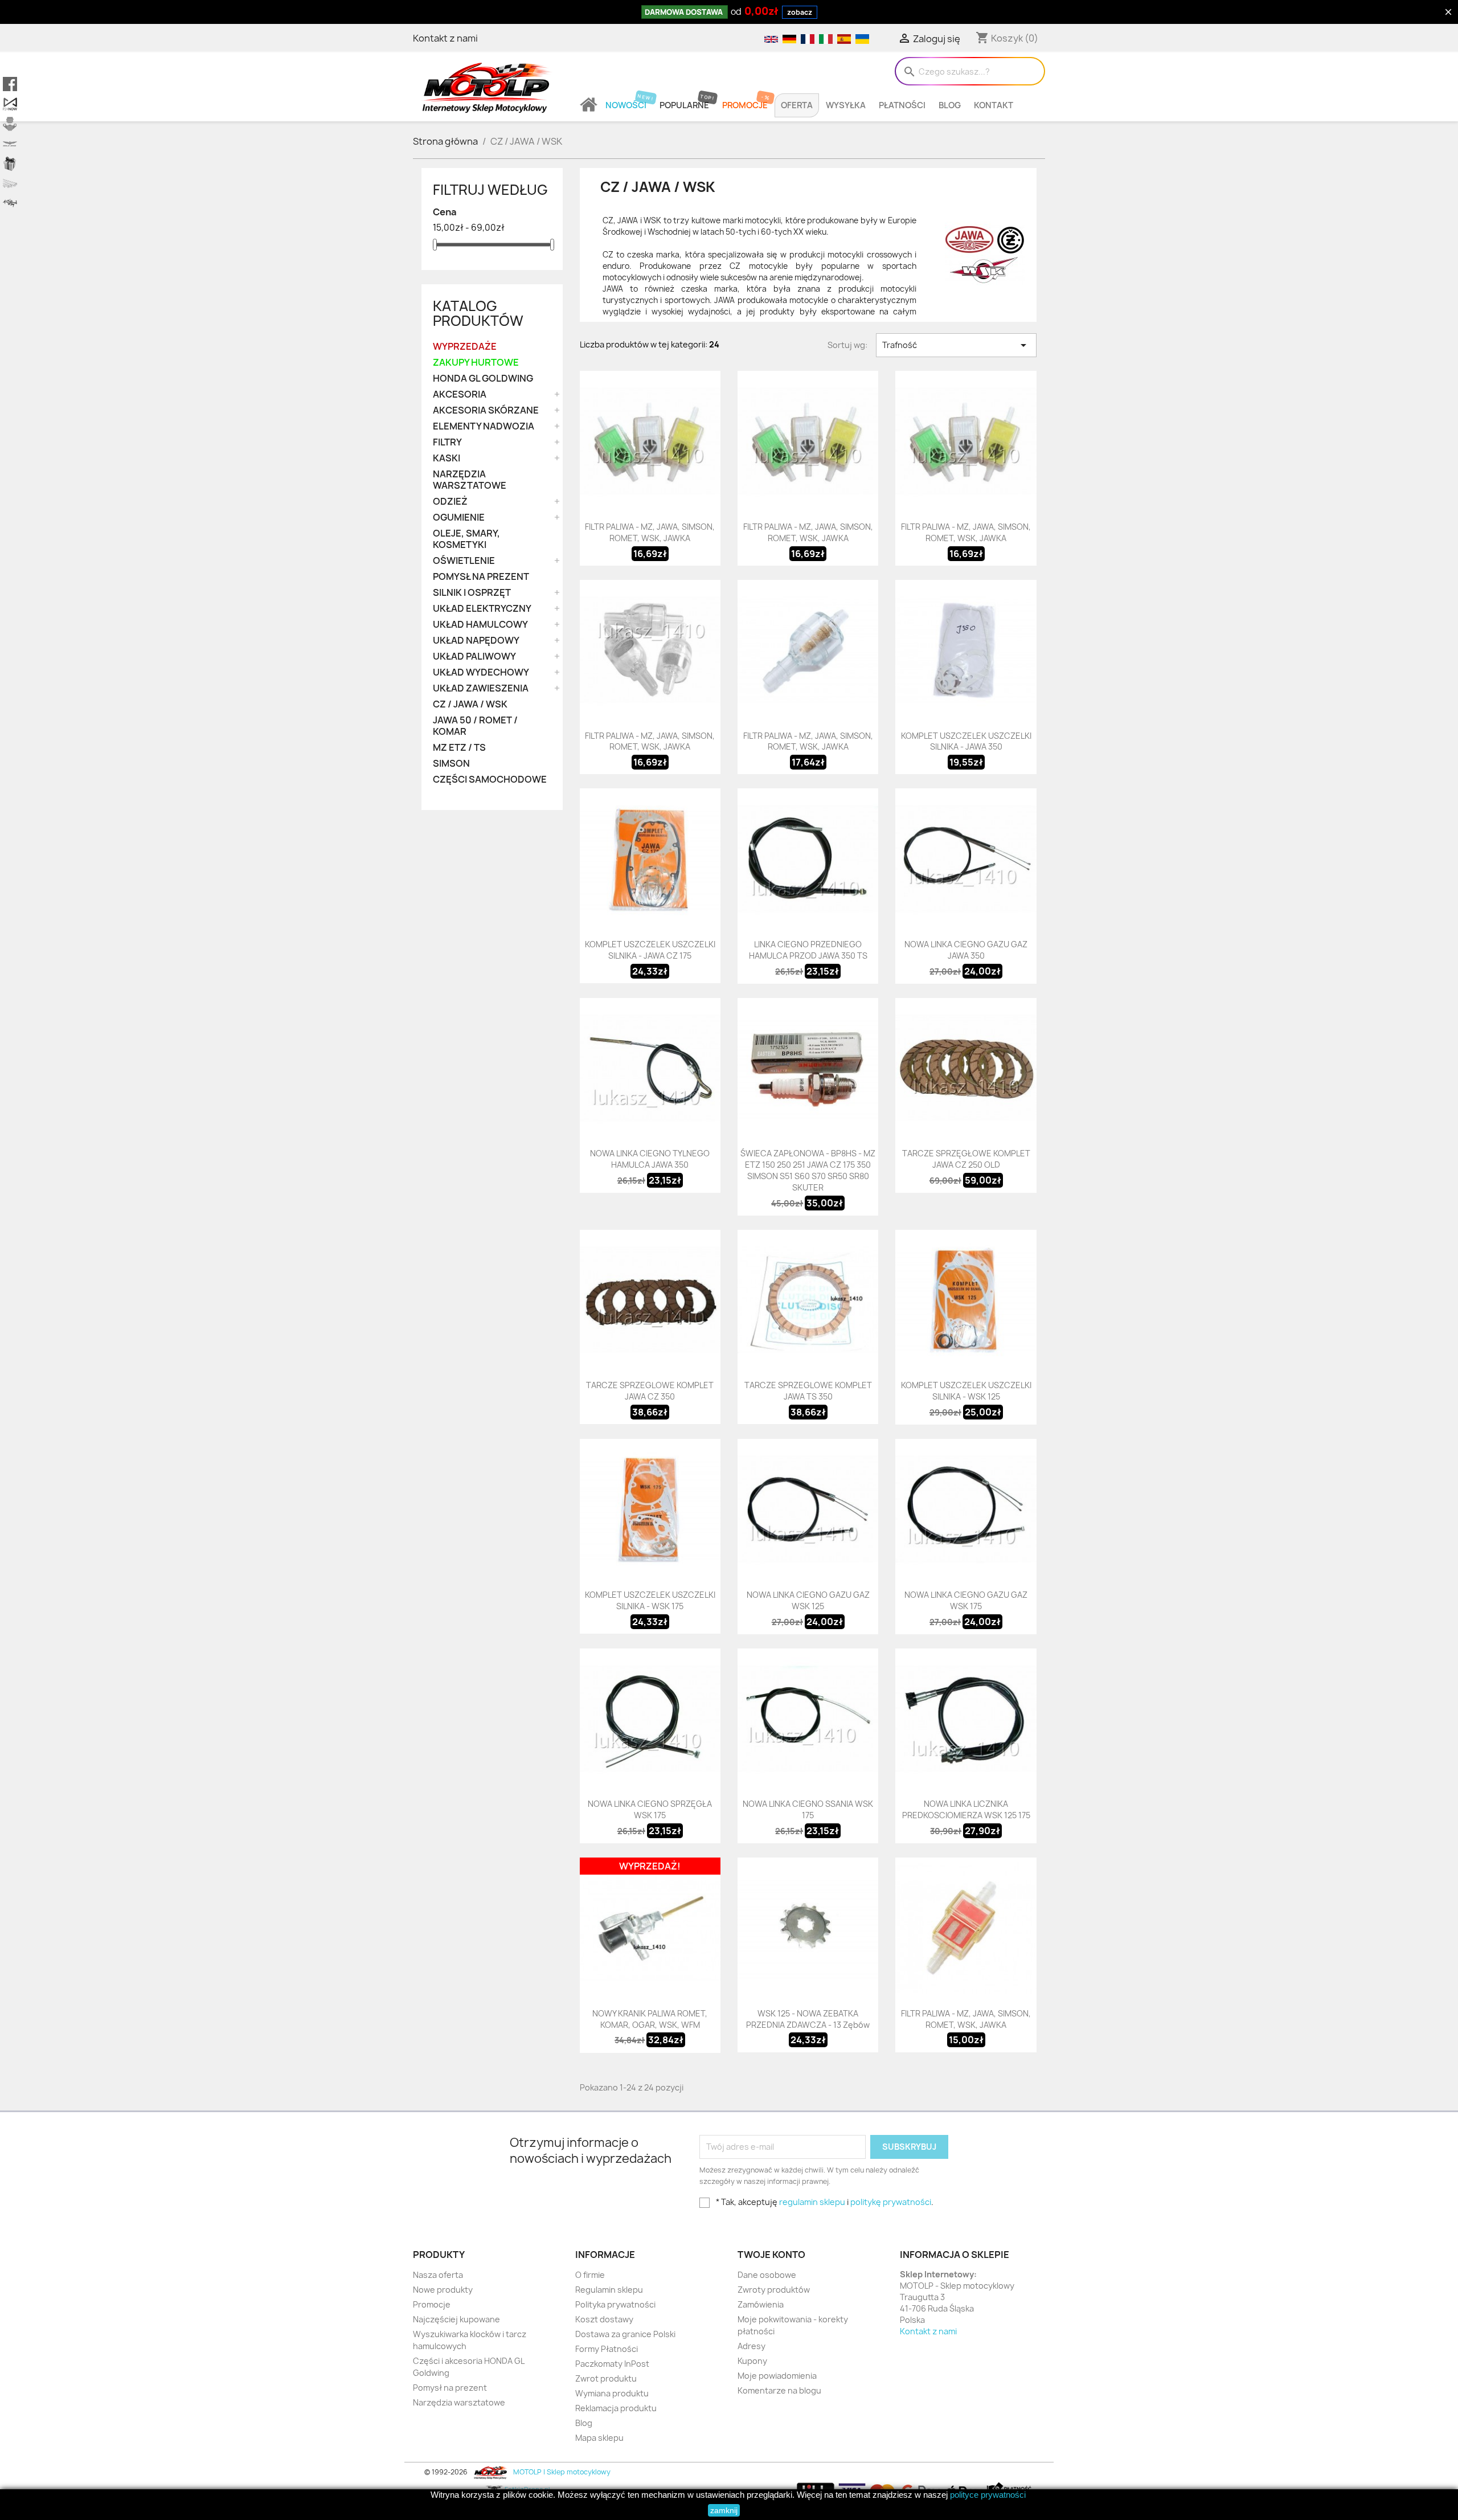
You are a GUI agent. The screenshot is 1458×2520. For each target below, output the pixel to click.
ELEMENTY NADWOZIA (484, 426)
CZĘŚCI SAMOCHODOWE (490, 780)
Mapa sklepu (599, 2438)
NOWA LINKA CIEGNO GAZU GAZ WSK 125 (808, 1600)
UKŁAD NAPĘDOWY (476, 641)
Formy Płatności (607, 2349)
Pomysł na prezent (450, 2388)
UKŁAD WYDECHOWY (481, 672)
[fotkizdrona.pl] (10, 204)
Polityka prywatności (615, 2304)
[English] (771, 38)
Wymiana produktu (612, 2393)
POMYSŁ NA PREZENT (481, 577)
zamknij (724, 2510)
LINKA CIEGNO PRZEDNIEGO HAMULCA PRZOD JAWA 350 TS (808, 950)
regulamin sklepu (812, 2202)
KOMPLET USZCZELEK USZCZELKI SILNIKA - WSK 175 (650, 1600)
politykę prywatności (891, 2202)
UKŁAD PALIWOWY (474, 656)
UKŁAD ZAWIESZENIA (481, 688)
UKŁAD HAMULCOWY (480, 625)
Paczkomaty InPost (612, 2364)
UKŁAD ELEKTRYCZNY (482, 609)
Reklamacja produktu (616, 2408)
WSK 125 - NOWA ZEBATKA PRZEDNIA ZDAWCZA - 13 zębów (808, 2019)
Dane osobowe (767, 2275)
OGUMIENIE (459, 517)
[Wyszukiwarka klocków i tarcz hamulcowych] (10, 124)
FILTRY (447, 442)
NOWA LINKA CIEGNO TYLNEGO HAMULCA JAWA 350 (650, 1159)
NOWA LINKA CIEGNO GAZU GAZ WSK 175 (966, 1600)
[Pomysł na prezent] (10, 164)
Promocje (745, 105)
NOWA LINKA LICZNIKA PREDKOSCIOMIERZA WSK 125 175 (966, 1809)
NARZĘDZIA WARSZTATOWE (470, 480)
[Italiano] (825, 38)
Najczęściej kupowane (456, 2319)
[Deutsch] (789, 38)
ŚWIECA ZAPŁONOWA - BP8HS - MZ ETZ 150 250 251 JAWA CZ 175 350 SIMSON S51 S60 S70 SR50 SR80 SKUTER (808, 1170)
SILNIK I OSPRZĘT (472, 593)
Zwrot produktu (606, 2378)
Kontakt (994, 105)
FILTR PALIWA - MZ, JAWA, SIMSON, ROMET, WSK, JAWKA (650, 532)
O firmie (590, 2275)
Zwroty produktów (774, 2290)
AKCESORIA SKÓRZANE (486, 410)
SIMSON (451, 764)
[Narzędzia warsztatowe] (10, 184)
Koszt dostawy (604, 2319)
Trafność (956, 345)
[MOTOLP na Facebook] (10, 84)
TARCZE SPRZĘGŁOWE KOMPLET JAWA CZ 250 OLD (966, 1159)
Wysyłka (846, 105)
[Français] (807, 38)
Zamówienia (761, 2304)
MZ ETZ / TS (459, 748)
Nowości (626, 105)
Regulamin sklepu (609, 2290)
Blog (950, 105)
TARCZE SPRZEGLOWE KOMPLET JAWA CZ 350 (650, 1391)
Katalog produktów (478, 313)
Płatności (902, 105)
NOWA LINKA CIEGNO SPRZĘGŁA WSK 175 (650, 1809)
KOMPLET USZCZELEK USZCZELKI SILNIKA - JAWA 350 (966, 741)
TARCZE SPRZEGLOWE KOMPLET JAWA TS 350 (808, 1391)
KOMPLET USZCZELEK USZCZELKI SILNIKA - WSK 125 (966, 1391)
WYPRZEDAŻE (465, 347)
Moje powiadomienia (777, 2376)
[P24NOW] (10, 104)
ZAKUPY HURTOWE (476, 363)
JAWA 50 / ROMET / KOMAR (475, 726)
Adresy (751, 2346)
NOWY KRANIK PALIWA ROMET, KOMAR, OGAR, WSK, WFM (650, 2019)
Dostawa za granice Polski (625, 2334)
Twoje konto (771, 2255)
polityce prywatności (988, 2495)
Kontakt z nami (445, 38)
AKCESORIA (460, 394)
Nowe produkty (443, 2290)
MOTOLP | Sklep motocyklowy (561, 2472)
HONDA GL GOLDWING (483, 379)
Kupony (752, 2361)
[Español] (843, 38)
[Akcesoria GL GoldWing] (10, 144)
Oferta (797, 105)
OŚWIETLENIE (464, 561)
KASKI (447, 458)
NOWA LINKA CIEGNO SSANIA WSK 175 (808, 1809)
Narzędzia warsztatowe (459, 2402)
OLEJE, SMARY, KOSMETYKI (466, 539)
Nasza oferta (438, 2275)
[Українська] (861, 38)
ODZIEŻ (450, 502)
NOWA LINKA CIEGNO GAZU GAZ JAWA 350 (966, 950)
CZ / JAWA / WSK (470, 704)
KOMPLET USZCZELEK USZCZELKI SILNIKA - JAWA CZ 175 (650, 950)
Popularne (684, 105)
